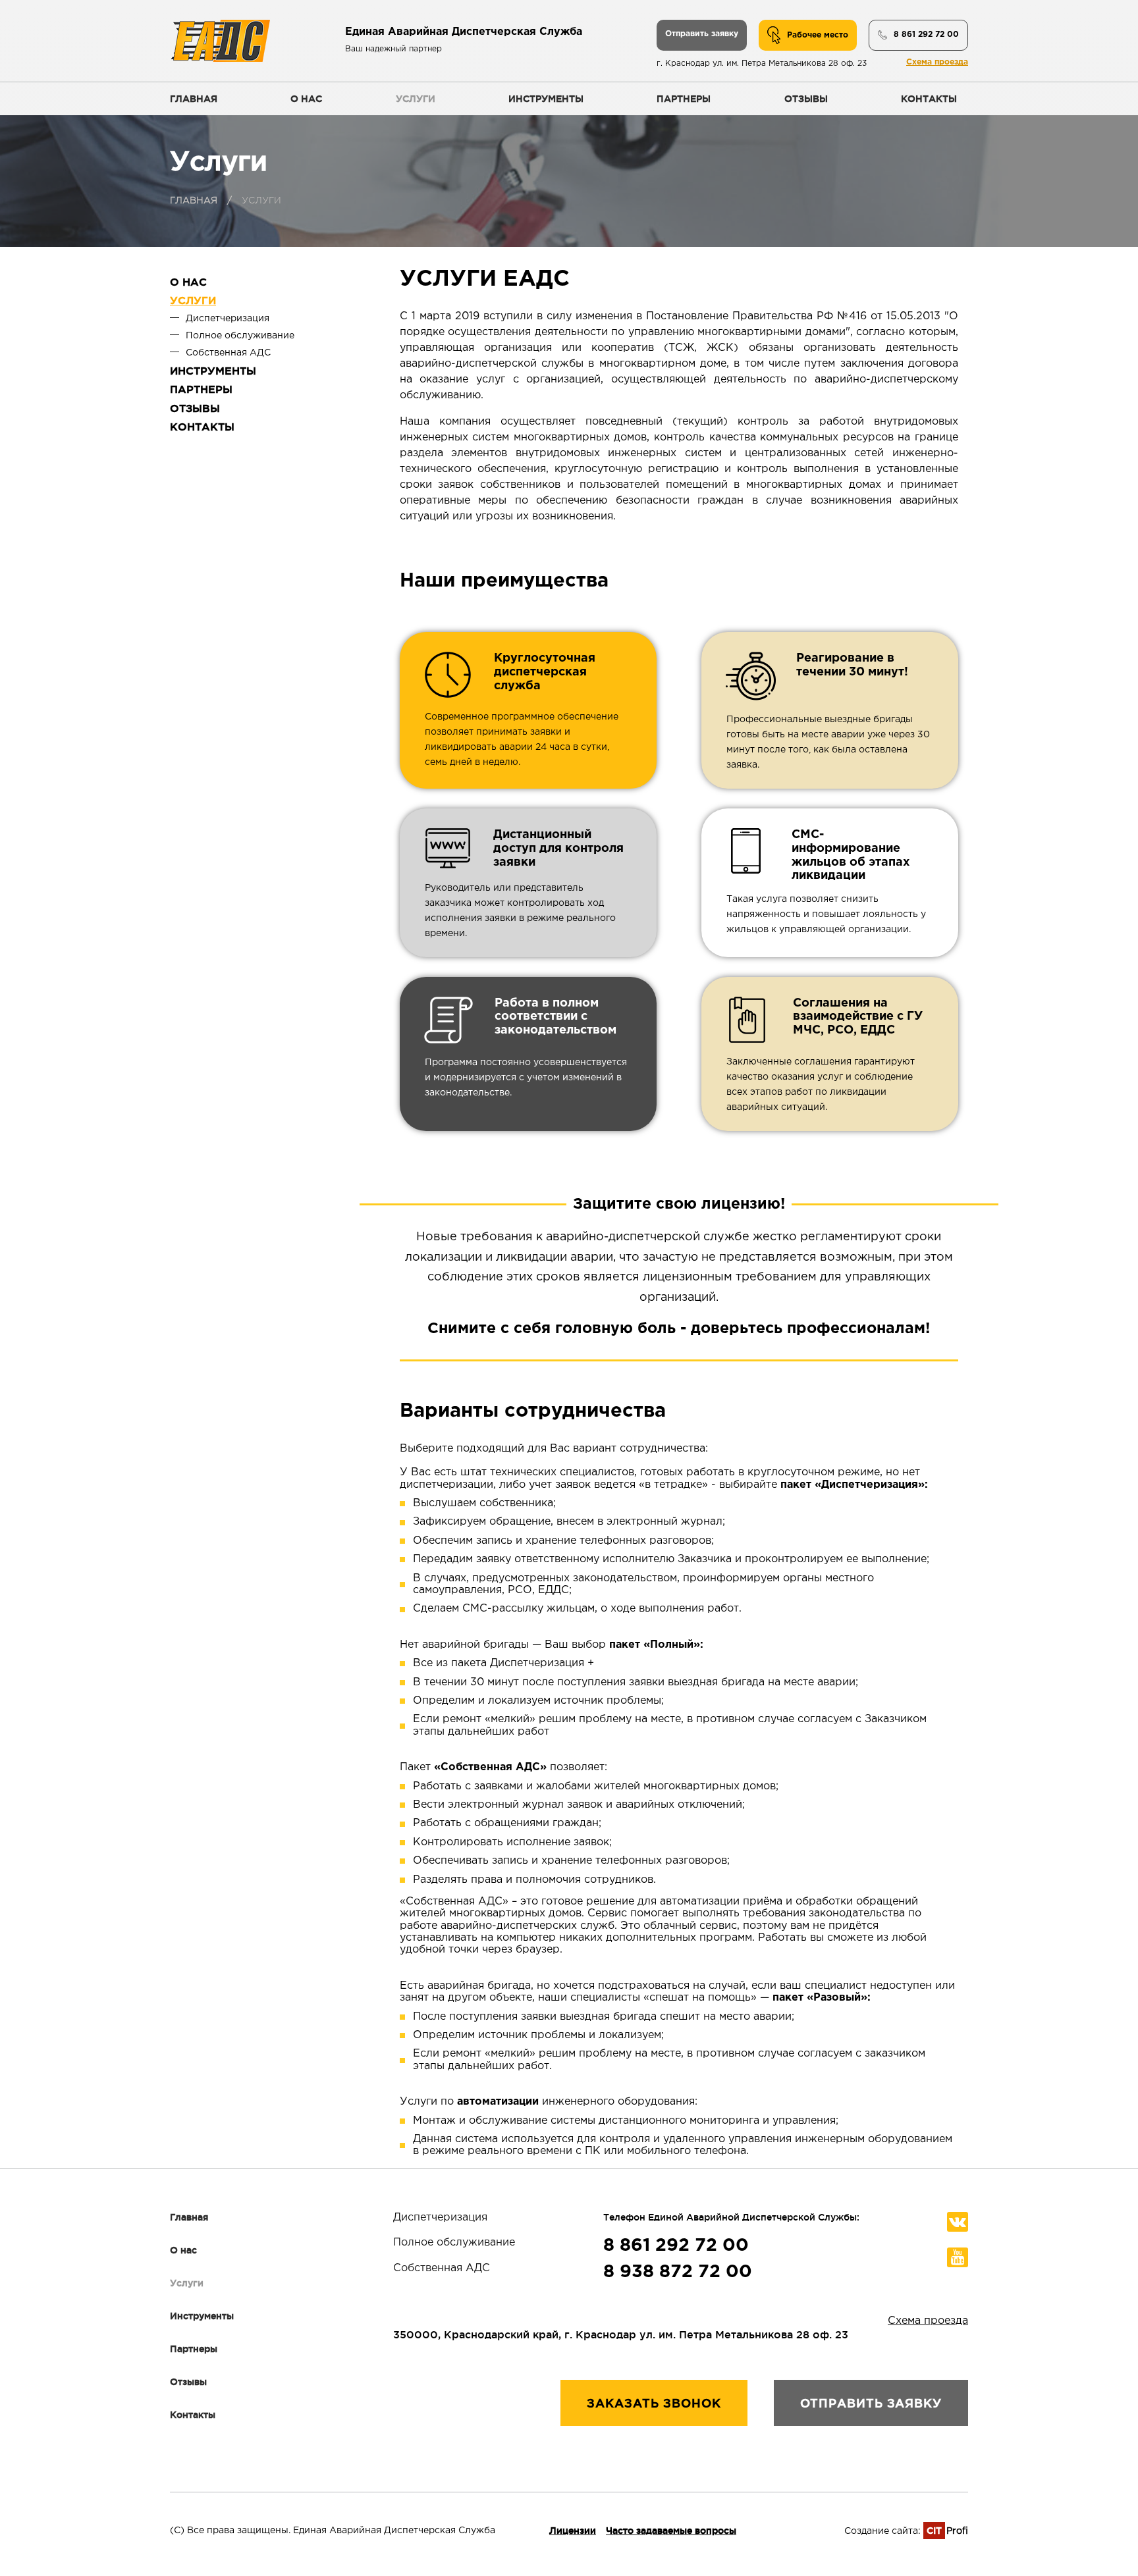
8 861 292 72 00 (926, 35)
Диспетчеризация (228, 319)
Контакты (929, 99)
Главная (194, 99)
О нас (306, 99)
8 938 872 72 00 (678, 2272)
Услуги (416, 99)
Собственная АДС (228, 353)
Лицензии (573, 2531)
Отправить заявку (702, 34)
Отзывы (806, 99)
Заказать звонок (654, 2403)
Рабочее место (818, 35)
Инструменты (546, 99)
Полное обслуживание (240, 336)
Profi (947, 2531)
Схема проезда (937, 62)
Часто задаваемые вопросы (671, 2531)
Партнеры (684, 99)
